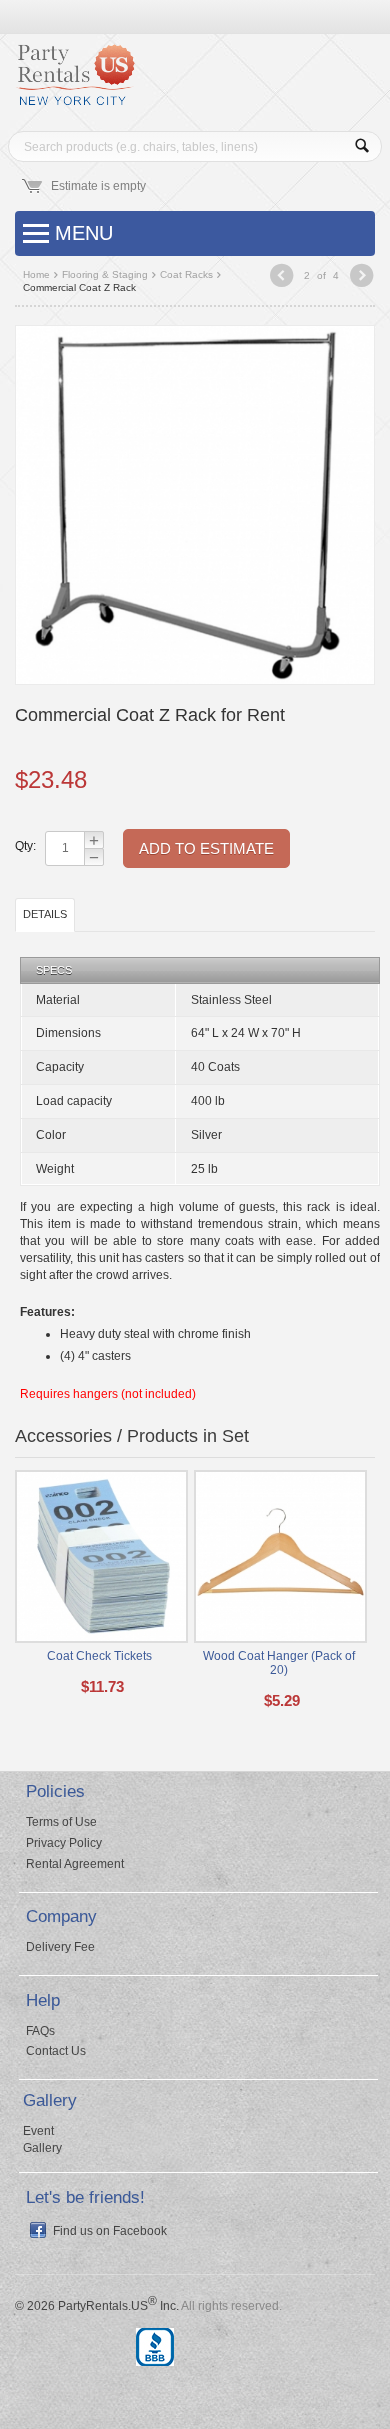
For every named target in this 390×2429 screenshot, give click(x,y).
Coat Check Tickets (99, 1656)
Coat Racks (186, 274)
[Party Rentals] (75, 82)
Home (36, 274)
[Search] (361, 146)
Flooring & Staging (105, 274)
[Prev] (281, 277)
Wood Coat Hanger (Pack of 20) (279, 1663)
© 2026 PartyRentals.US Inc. (97, 2306)
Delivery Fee (60, 1947)
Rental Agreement (75, 1864)
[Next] (361, 277)
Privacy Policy (64, 1843)
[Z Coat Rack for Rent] (194, 504)
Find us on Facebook (110, 2231)
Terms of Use (61, 1822)
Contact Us (56, 2051)
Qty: (25, 846)
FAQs (40, 2031)
